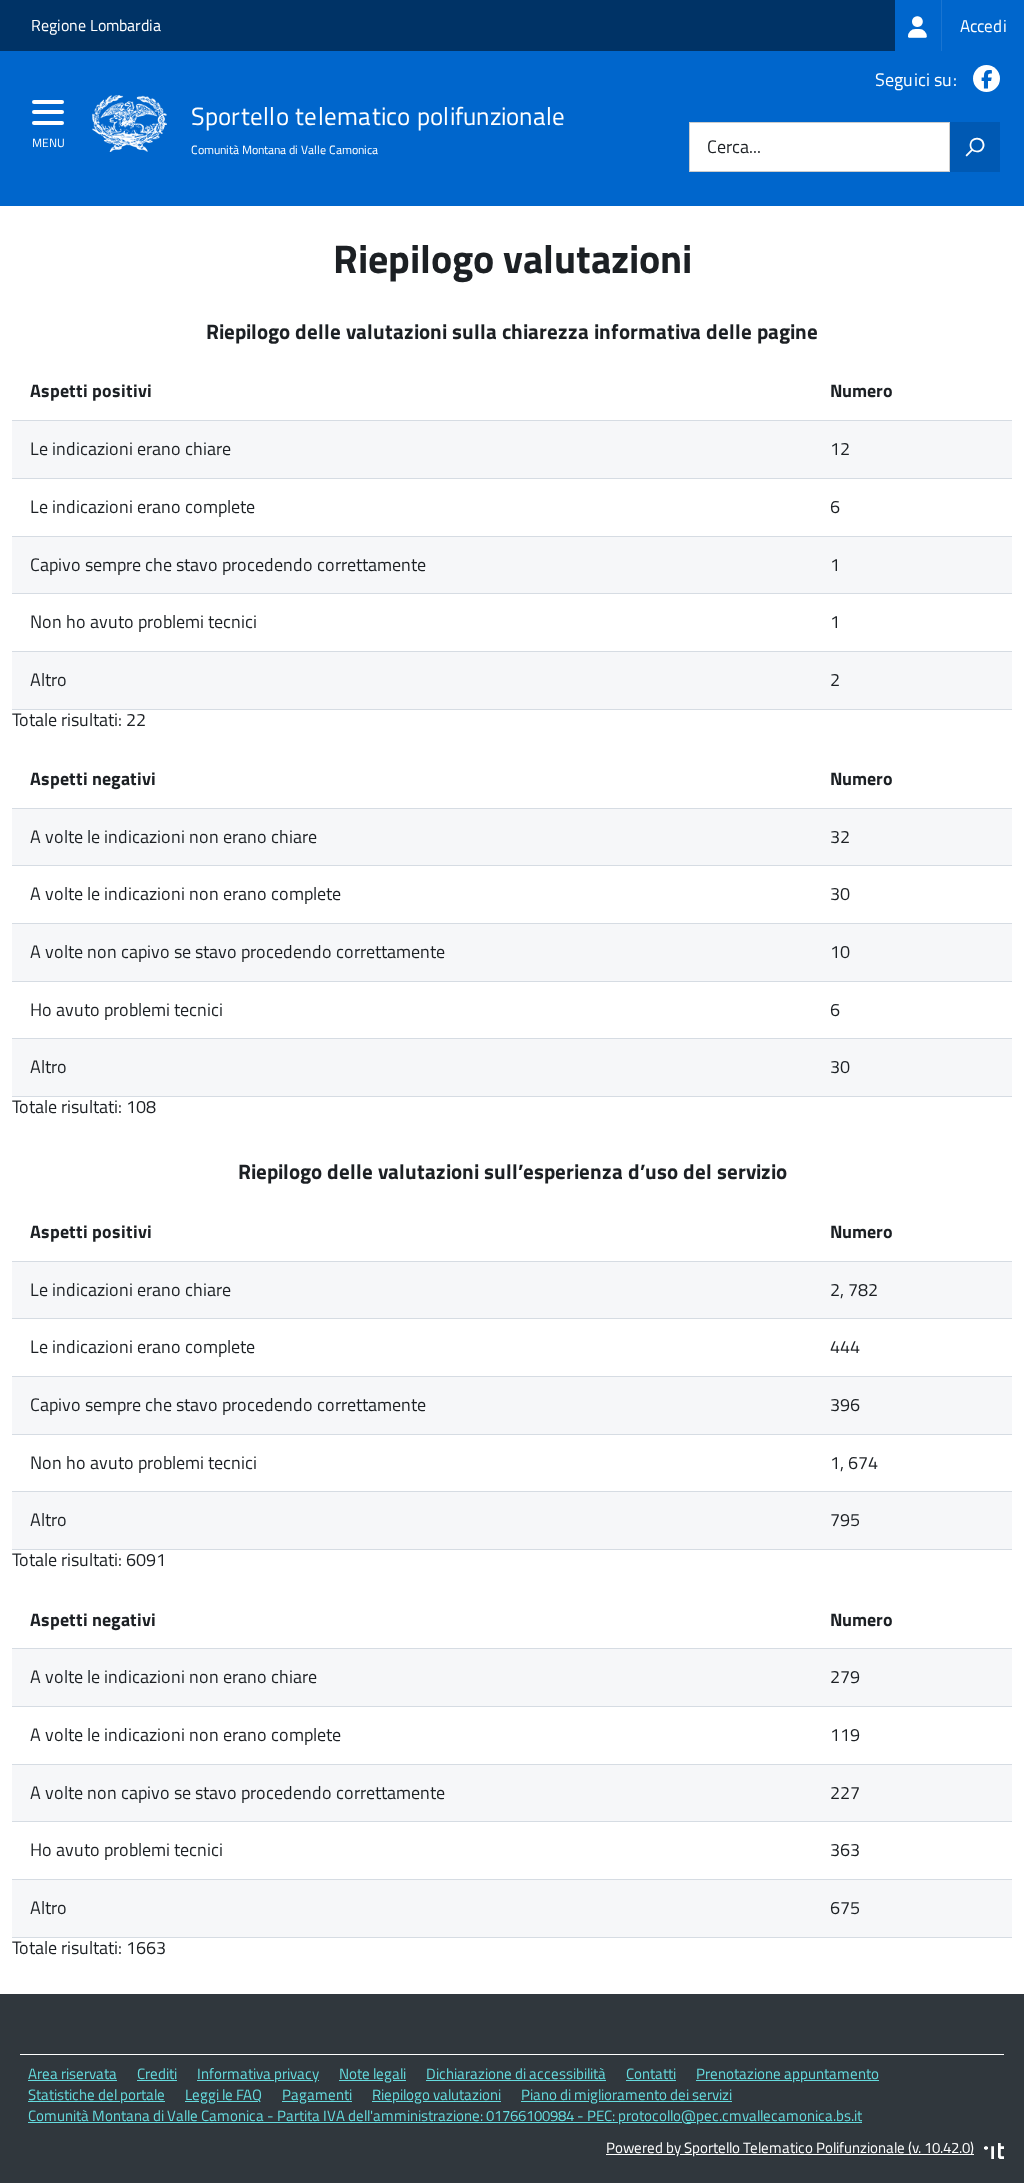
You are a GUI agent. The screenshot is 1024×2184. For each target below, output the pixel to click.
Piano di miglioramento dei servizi (626, 2094)
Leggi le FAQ (223, 2094)
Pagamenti (317, 2094)
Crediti (157, 2073)
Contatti (651, 2073)
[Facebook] (982, 79)
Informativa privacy (258, 2073)
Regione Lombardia (96, 25)
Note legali (372, 2073)
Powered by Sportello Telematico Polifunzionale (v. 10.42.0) (790, 2147)
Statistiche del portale (96, 2094)
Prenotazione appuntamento (787, 2073)
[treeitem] (959, 25)
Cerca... (734, 147)
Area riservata (72, 2073)
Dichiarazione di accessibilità (516, 2073)
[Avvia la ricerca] (975, 147)
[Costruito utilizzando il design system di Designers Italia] (994, 2153)
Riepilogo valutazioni (436, 2094)
